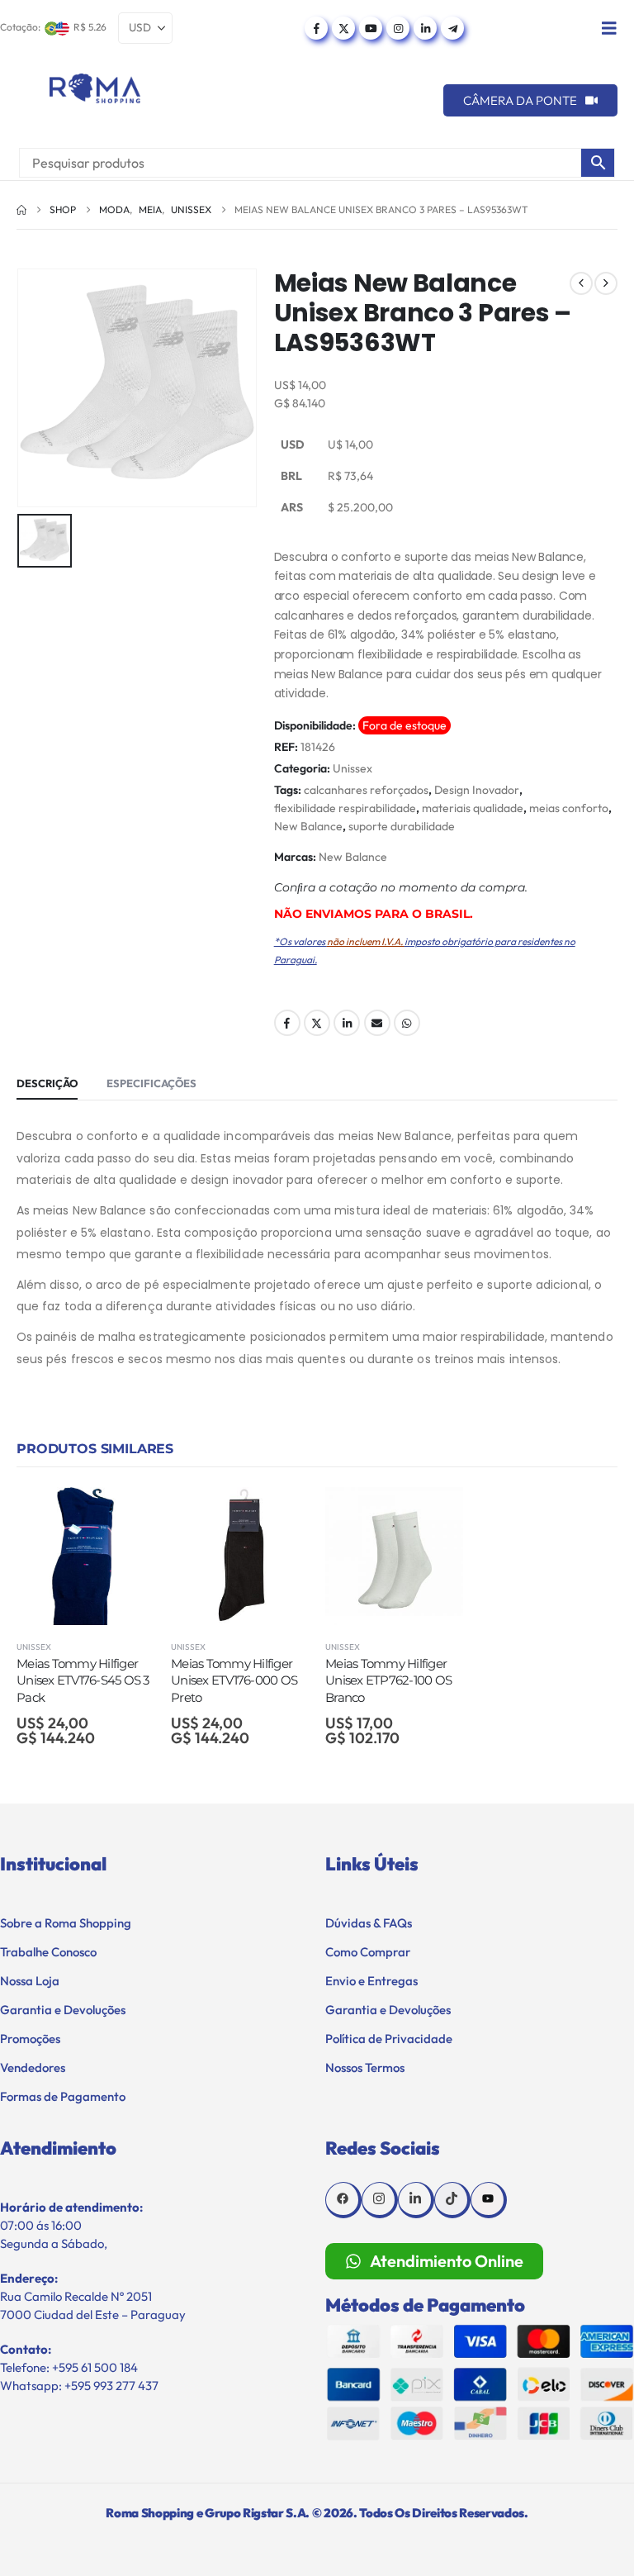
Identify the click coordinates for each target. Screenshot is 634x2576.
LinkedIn (347, 1023)
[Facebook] (316, 28)
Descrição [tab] (47, 1083)
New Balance (308, 826)
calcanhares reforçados (366, 790)
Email (377, 1023)
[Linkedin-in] (416, 2200)
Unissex (352, 768)
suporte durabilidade (402, 826)
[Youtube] (371, 28)
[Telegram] (452, 28)
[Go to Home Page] (21, 210)
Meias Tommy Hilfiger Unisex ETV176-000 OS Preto (234, 1680)
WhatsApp (407, 1023)
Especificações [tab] (151, 1083)
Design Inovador (477, 790)
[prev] (581, 283)
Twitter (317, 1023)
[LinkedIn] (425, 28)
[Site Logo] (95, 88)
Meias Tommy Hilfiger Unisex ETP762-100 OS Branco (388, 1680)
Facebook (287, 1023)
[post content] (85, 1556)
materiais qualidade (473, 808)
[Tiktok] (452, 2200)
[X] (343, 28)
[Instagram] (398, 28)
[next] (606, 283)
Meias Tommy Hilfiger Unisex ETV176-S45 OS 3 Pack (83, 1680)
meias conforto (569, 808)
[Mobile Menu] (609, 28)
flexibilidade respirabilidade (345, 808)
